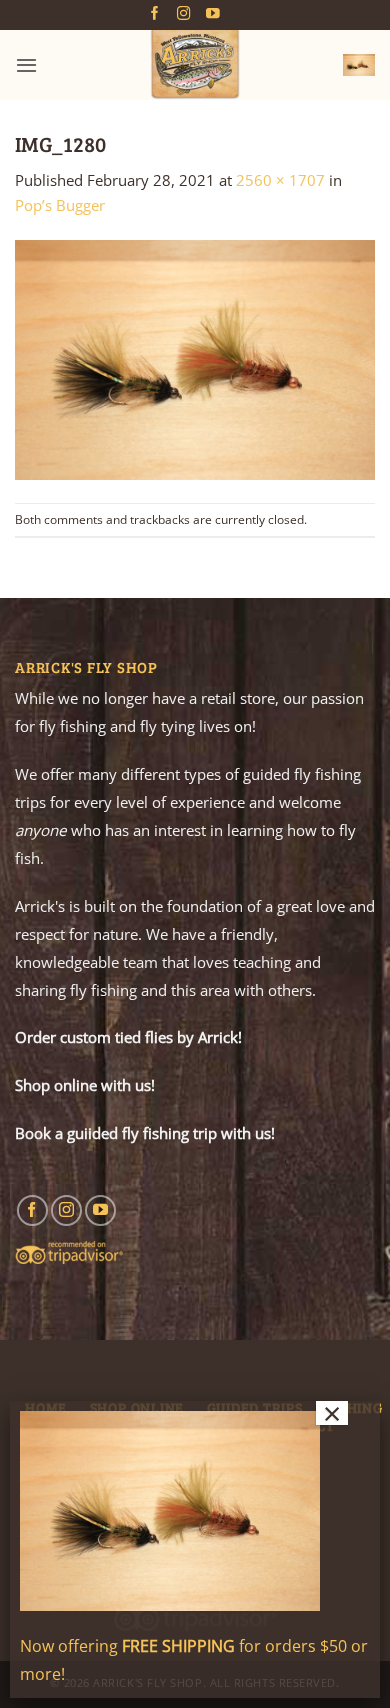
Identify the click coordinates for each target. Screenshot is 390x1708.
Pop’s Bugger (60, 205)
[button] (26, 65)
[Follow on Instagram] (184, 14)
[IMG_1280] (195, 358)
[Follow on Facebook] (155, 14)
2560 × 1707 (280, 180)
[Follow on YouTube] (213, 14)
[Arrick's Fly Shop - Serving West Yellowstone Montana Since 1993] (195, 65)
